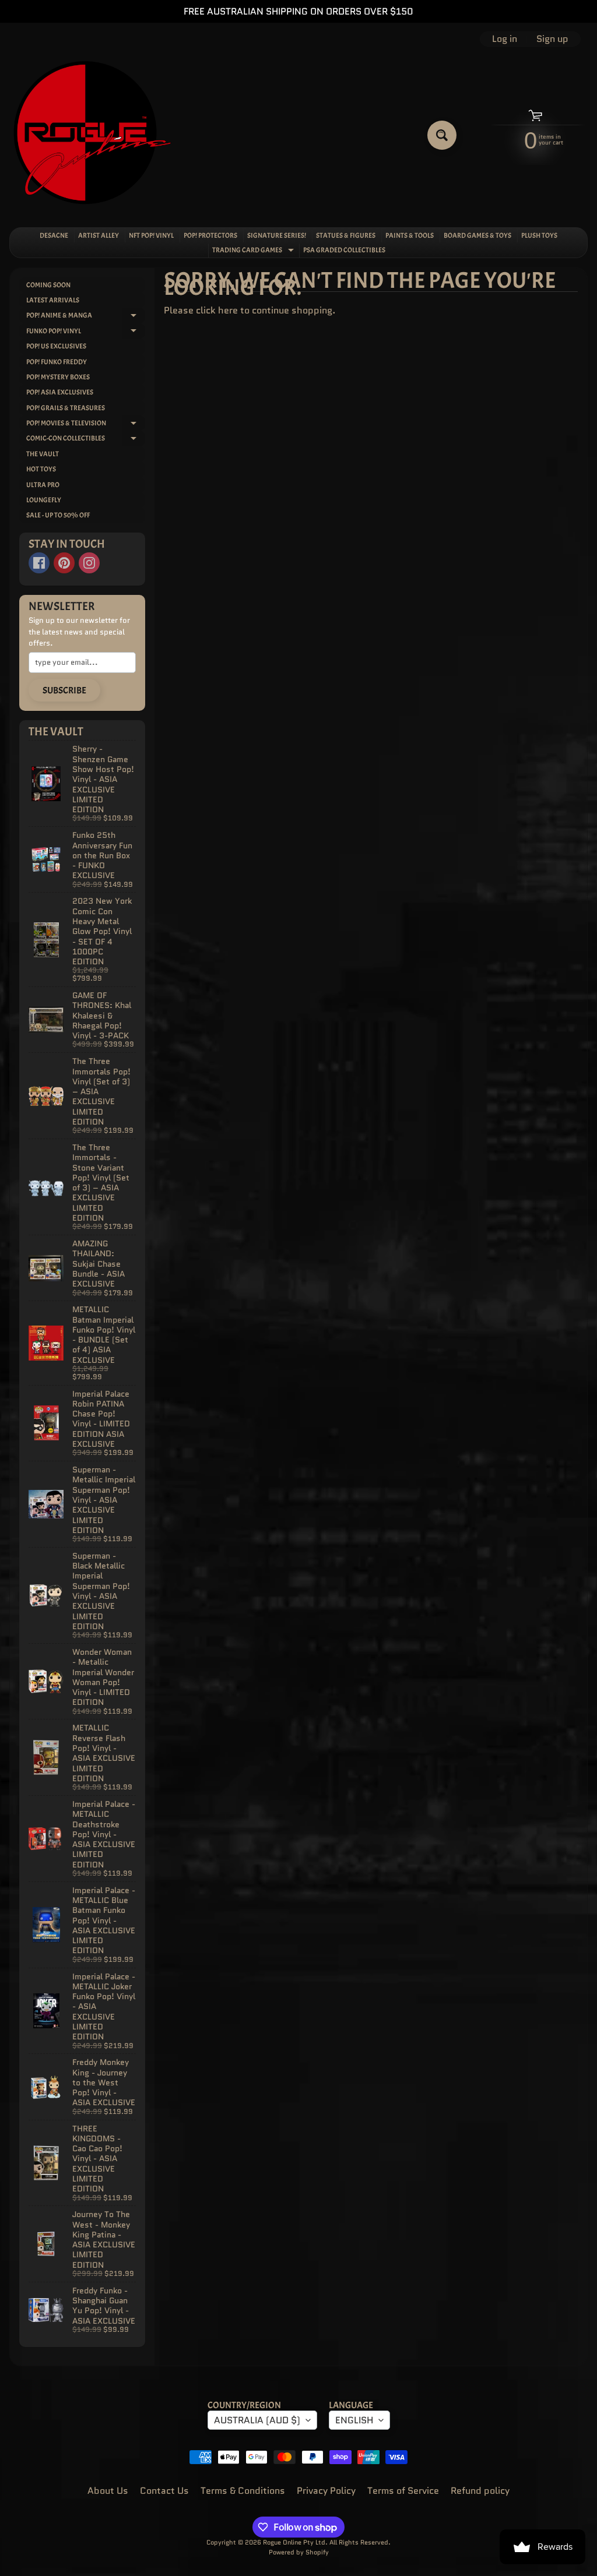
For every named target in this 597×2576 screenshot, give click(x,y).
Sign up (552, 39)
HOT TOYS (41, 469)
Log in (505, 39)
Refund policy (480, 2491)
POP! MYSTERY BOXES (58, 377)
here (228, 310)
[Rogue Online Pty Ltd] (92, 135)
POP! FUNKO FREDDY (57, 362)
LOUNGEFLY (44, 500)
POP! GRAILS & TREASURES (66, 408)
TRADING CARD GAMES (254, 251)
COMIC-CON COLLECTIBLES (86, 440)
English (354, 2420)
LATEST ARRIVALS (53, 300)
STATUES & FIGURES (346, 235)
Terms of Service (403, 2491)
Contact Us (164, 2491)
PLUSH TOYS (539, 235)
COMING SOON (48, 285)
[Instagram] (89, 563)
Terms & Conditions (243, 2491)
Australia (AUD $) (257, 2420)
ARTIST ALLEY (99, 235)
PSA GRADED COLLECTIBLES (344, 250)
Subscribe (64, 690)
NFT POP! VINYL (151, 235)
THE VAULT (43, 454)
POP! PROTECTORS (210, 235)
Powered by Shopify (299, 2552)
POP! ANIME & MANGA (86, 317)
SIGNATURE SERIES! (277, 235)
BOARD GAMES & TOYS (477, 235)
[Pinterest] (64, 563)
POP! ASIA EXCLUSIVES (60, 392)
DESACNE (54, 235)
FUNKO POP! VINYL (86, 332)
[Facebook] (39, 563)
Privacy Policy (326, 2491)
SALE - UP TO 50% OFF (58, 515)
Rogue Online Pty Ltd (294, 2542)
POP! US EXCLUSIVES (56, 346)
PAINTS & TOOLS (410, 235)
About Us (108, 2491)
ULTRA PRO (43, 485)
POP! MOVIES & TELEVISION (86, 424)
